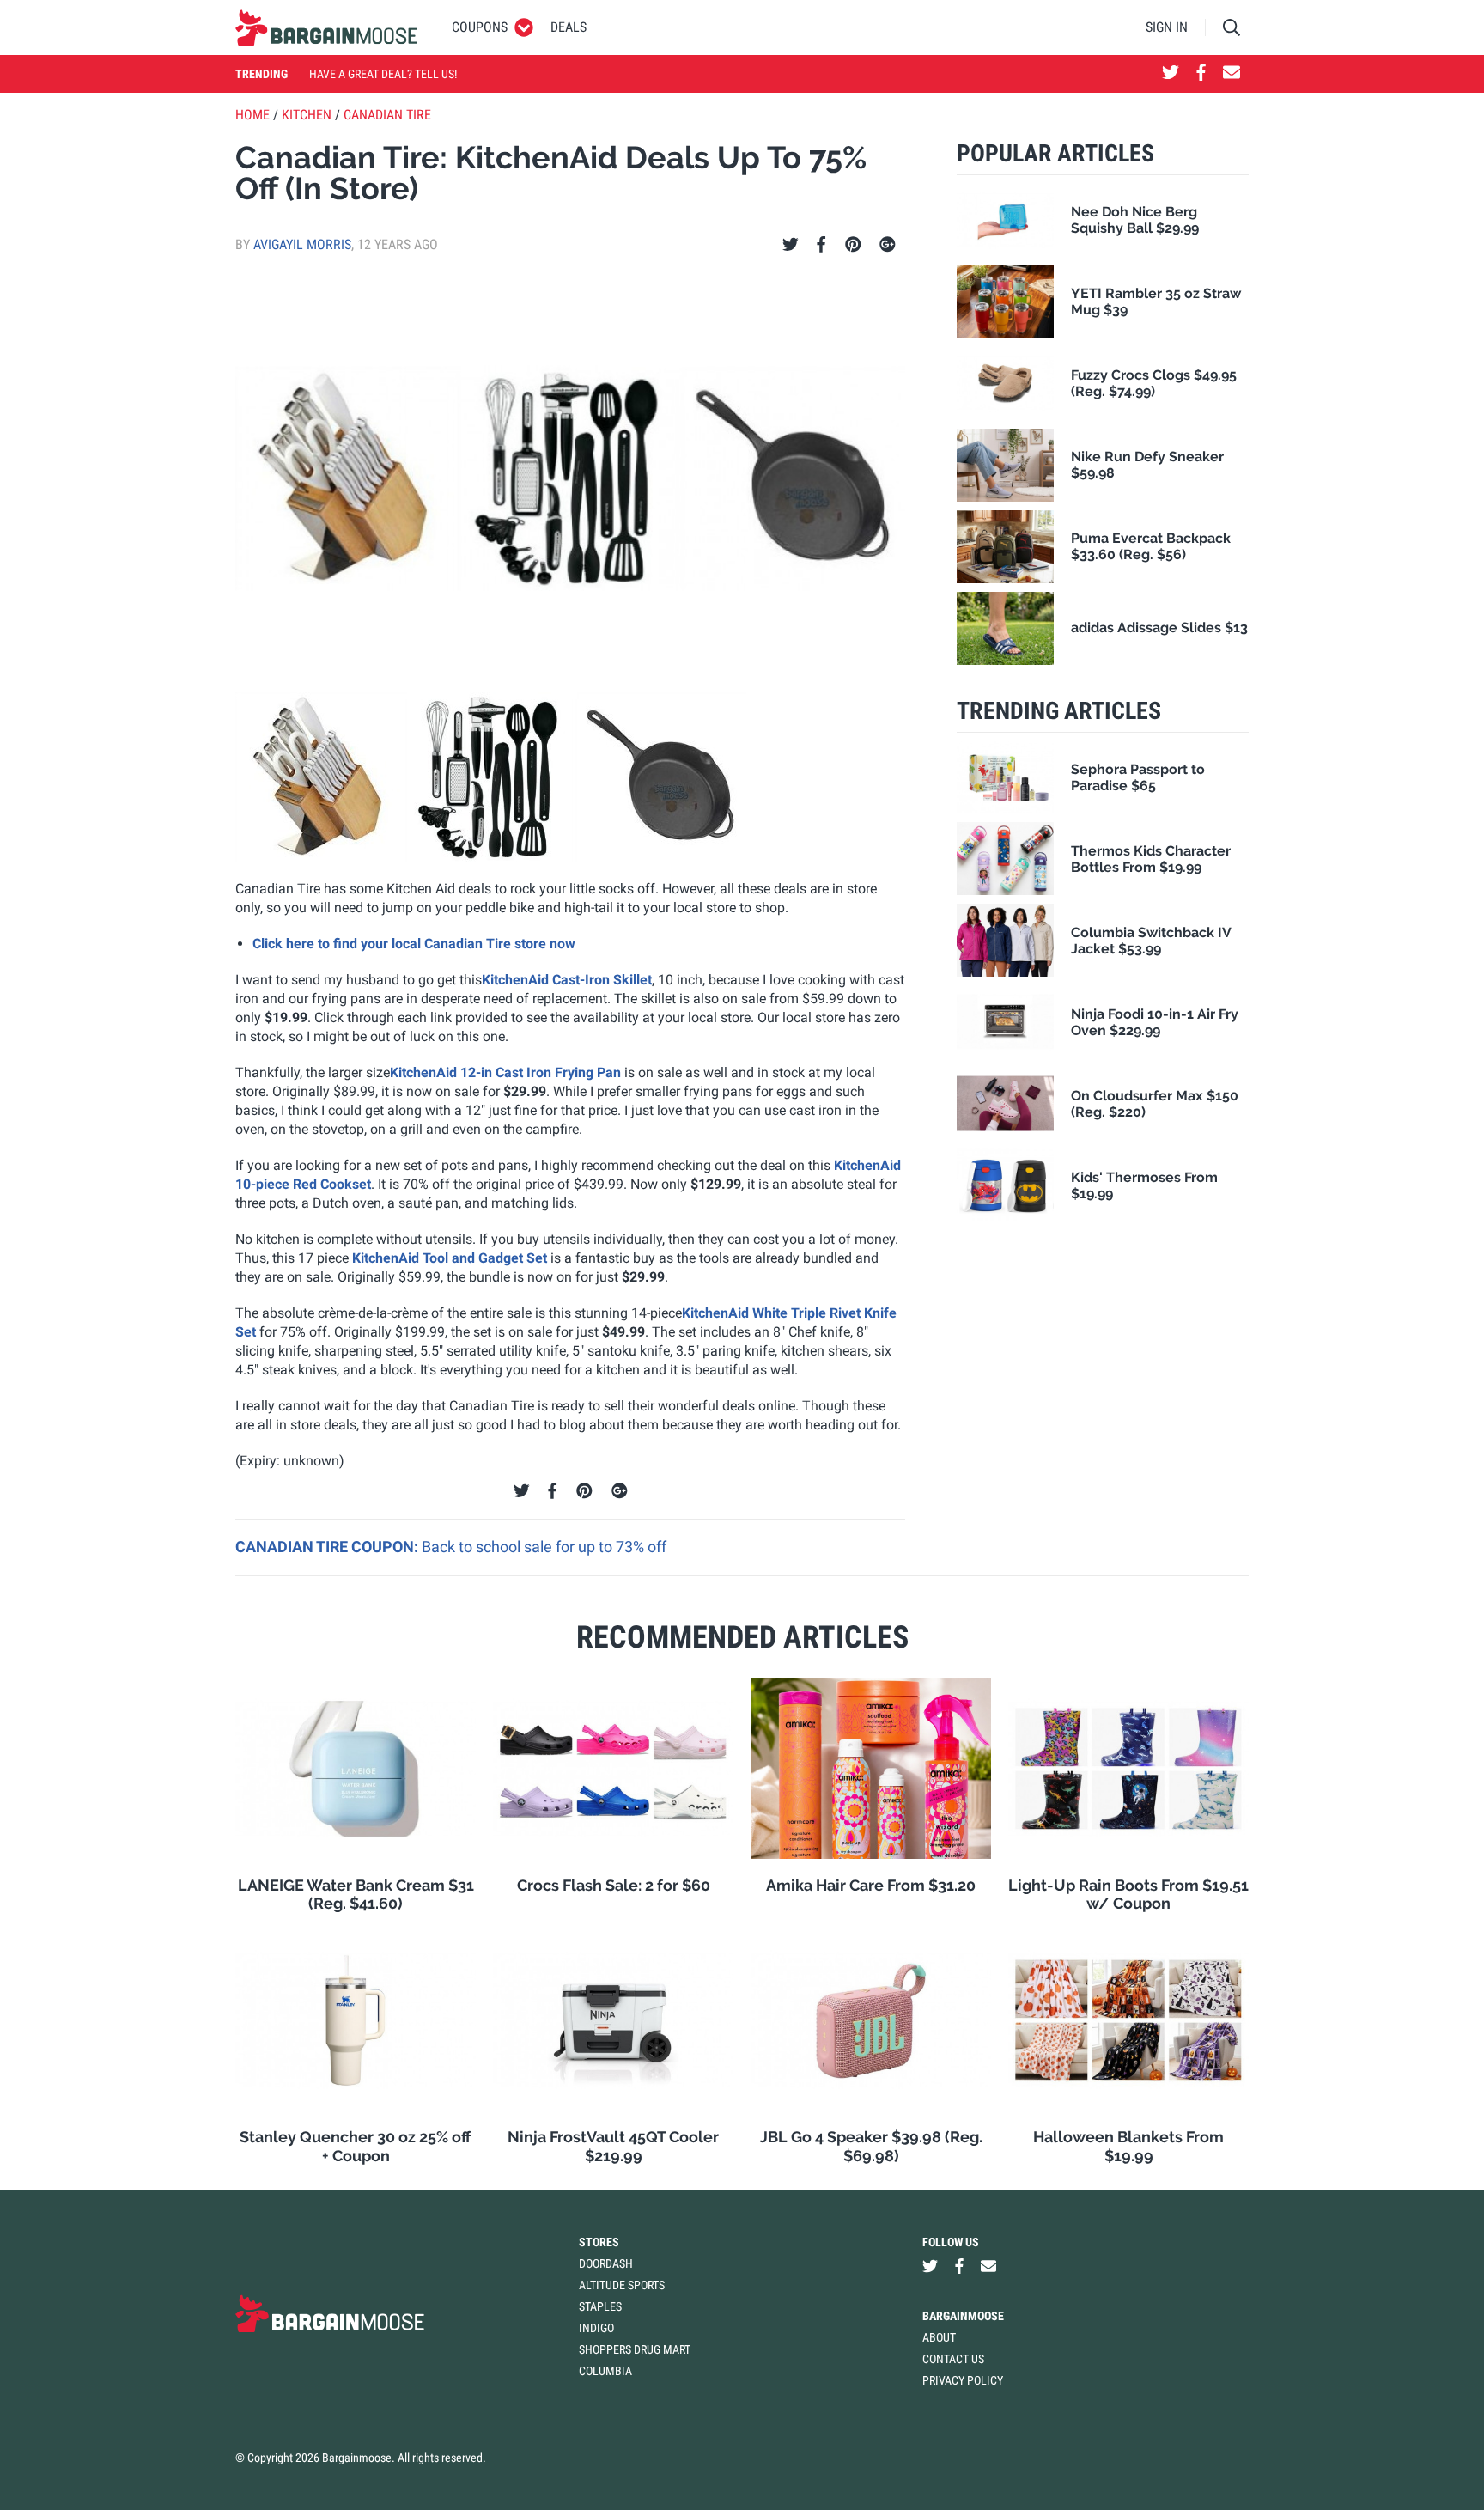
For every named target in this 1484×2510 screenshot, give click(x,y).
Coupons (480, 27)
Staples (600, 2306)
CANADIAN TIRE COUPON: (328, 1547)
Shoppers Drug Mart (635, 2349)
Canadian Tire (387, 115)
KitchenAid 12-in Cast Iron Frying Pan (505, 1072)
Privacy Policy (963, 2380)
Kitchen (307, 115)
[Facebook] (821, 245)
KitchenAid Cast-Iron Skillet (567, 980)
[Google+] (888, 245)
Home (252, 115)
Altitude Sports (622, 2285)
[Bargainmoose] (326, 27)
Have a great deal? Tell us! (383, 74)
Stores (599, 2242)
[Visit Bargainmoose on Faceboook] (1201, 74)
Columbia (605, 2371)
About (939, 2337)
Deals (569, 27)
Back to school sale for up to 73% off (544, 1547)
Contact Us (953, 2359)
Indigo (596, 2328)
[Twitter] (791, 245)
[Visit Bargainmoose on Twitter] (1171, 74)
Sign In (1167, 27)
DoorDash (606, 2263)
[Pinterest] (853, 245)
